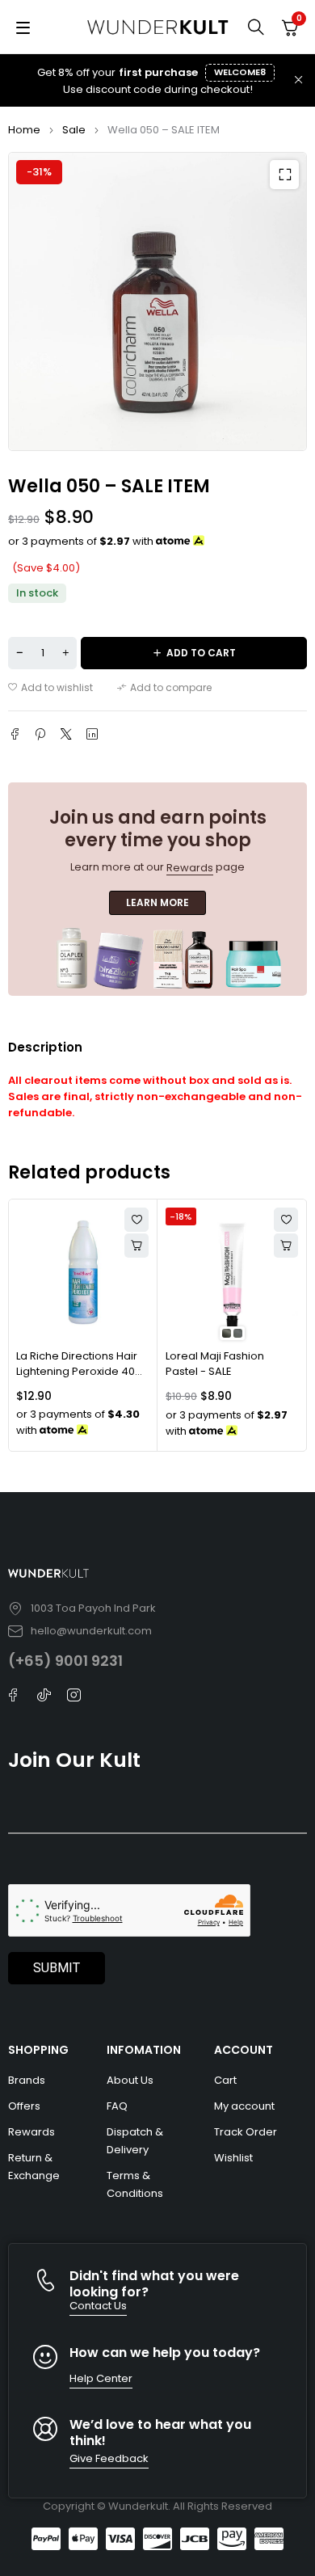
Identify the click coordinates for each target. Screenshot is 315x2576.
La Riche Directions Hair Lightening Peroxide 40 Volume (77, 1372)
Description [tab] (45, 1047)
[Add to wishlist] (50, 688)
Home (24, 130)
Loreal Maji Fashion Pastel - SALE (215, 1364)
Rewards (190, 868)
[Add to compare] (164, 688)
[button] (284, 175)
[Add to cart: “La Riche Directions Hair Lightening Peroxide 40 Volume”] (136, 1246)
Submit (57, 1968)
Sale (74, 130)
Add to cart (201, 653)
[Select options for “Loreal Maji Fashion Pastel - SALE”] (286, 1246)
